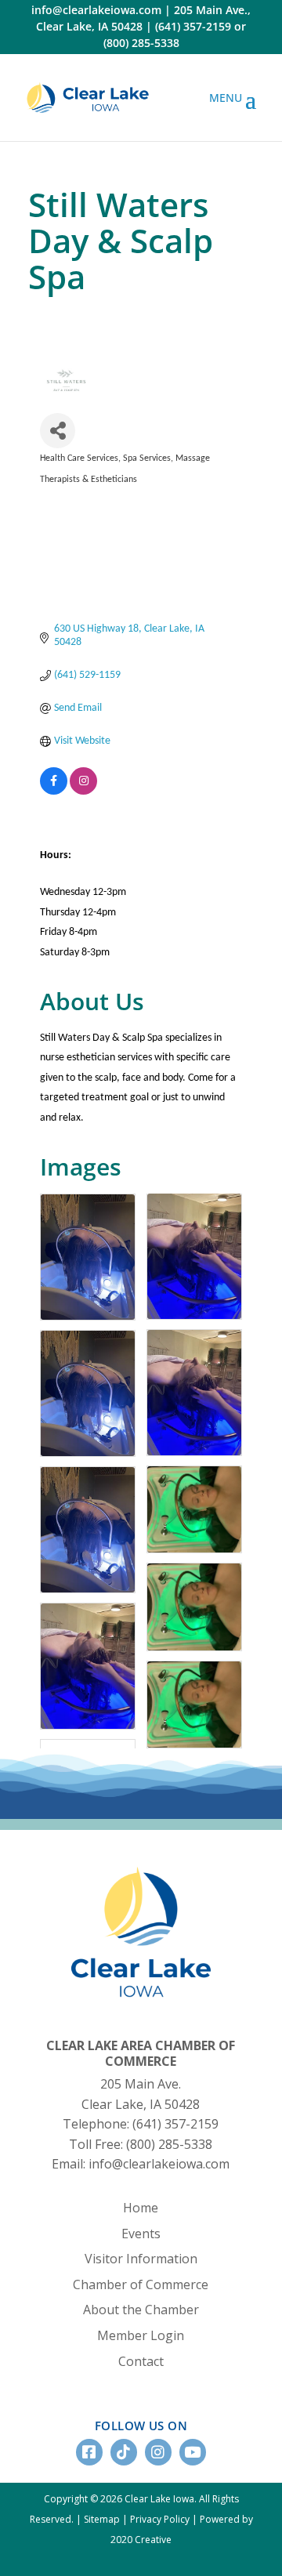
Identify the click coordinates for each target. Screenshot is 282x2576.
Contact (141, 2361)
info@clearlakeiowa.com (96, 10)
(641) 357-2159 (193, 26)
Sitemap (102, 2519)
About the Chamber (141, 2310)
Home (141, 2208)
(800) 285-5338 (141, 43)
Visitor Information (141, 2259)
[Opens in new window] (88, 98)
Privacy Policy (160, 2519)
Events (141, 2234)
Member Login (141, 2335)
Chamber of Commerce (141, 2284)
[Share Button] (58, 431)
